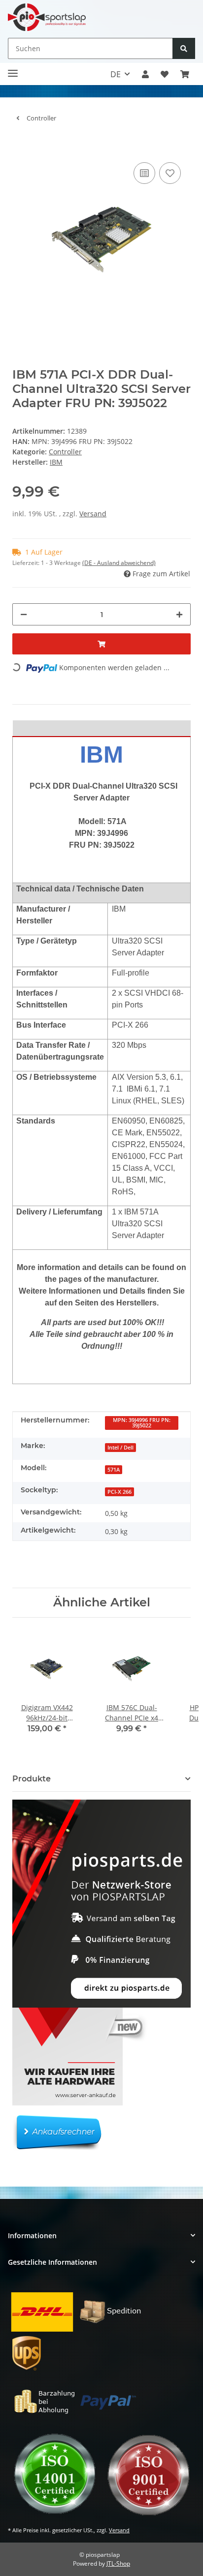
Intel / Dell (120, 1448)
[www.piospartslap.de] (47, 17)
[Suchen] (184, 48)
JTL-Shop (118, 2563)
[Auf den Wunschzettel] (170, 173)
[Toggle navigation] (13, 69)
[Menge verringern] (24, 614)
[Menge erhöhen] (179, 614)
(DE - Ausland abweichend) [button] (119, 563)
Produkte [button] (32, 1779)
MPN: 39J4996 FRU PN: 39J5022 (142, 1423)
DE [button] (116, 74)
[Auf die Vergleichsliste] (144, 173)
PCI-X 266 (119, 1492)
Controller (65, 452)
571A (114, 1470)
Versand (93, 514)
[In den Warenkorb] (20, 145)
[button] (145, 74)
